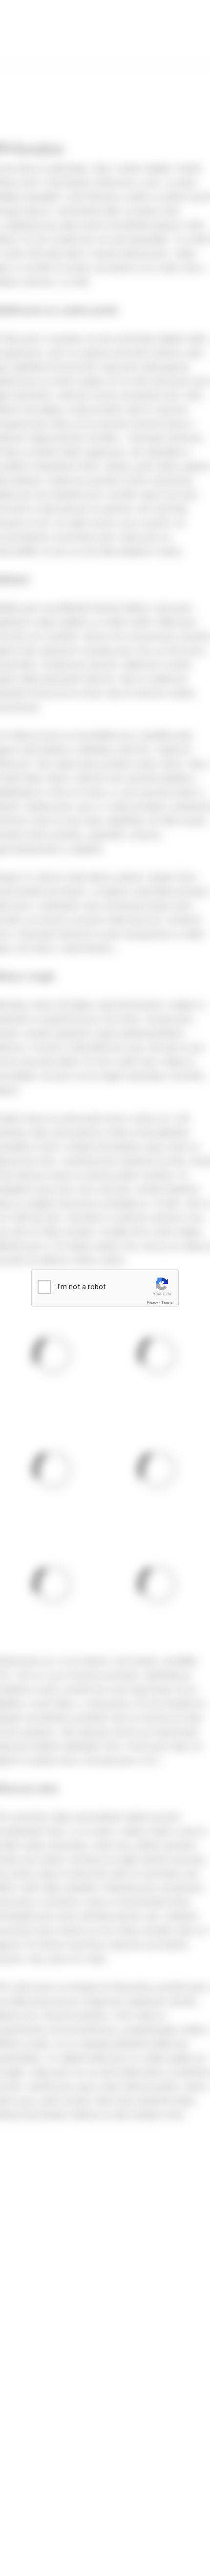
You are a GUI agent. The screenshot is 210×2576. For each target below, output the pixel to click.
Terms (167, 1303)
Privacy (152, 1303)
